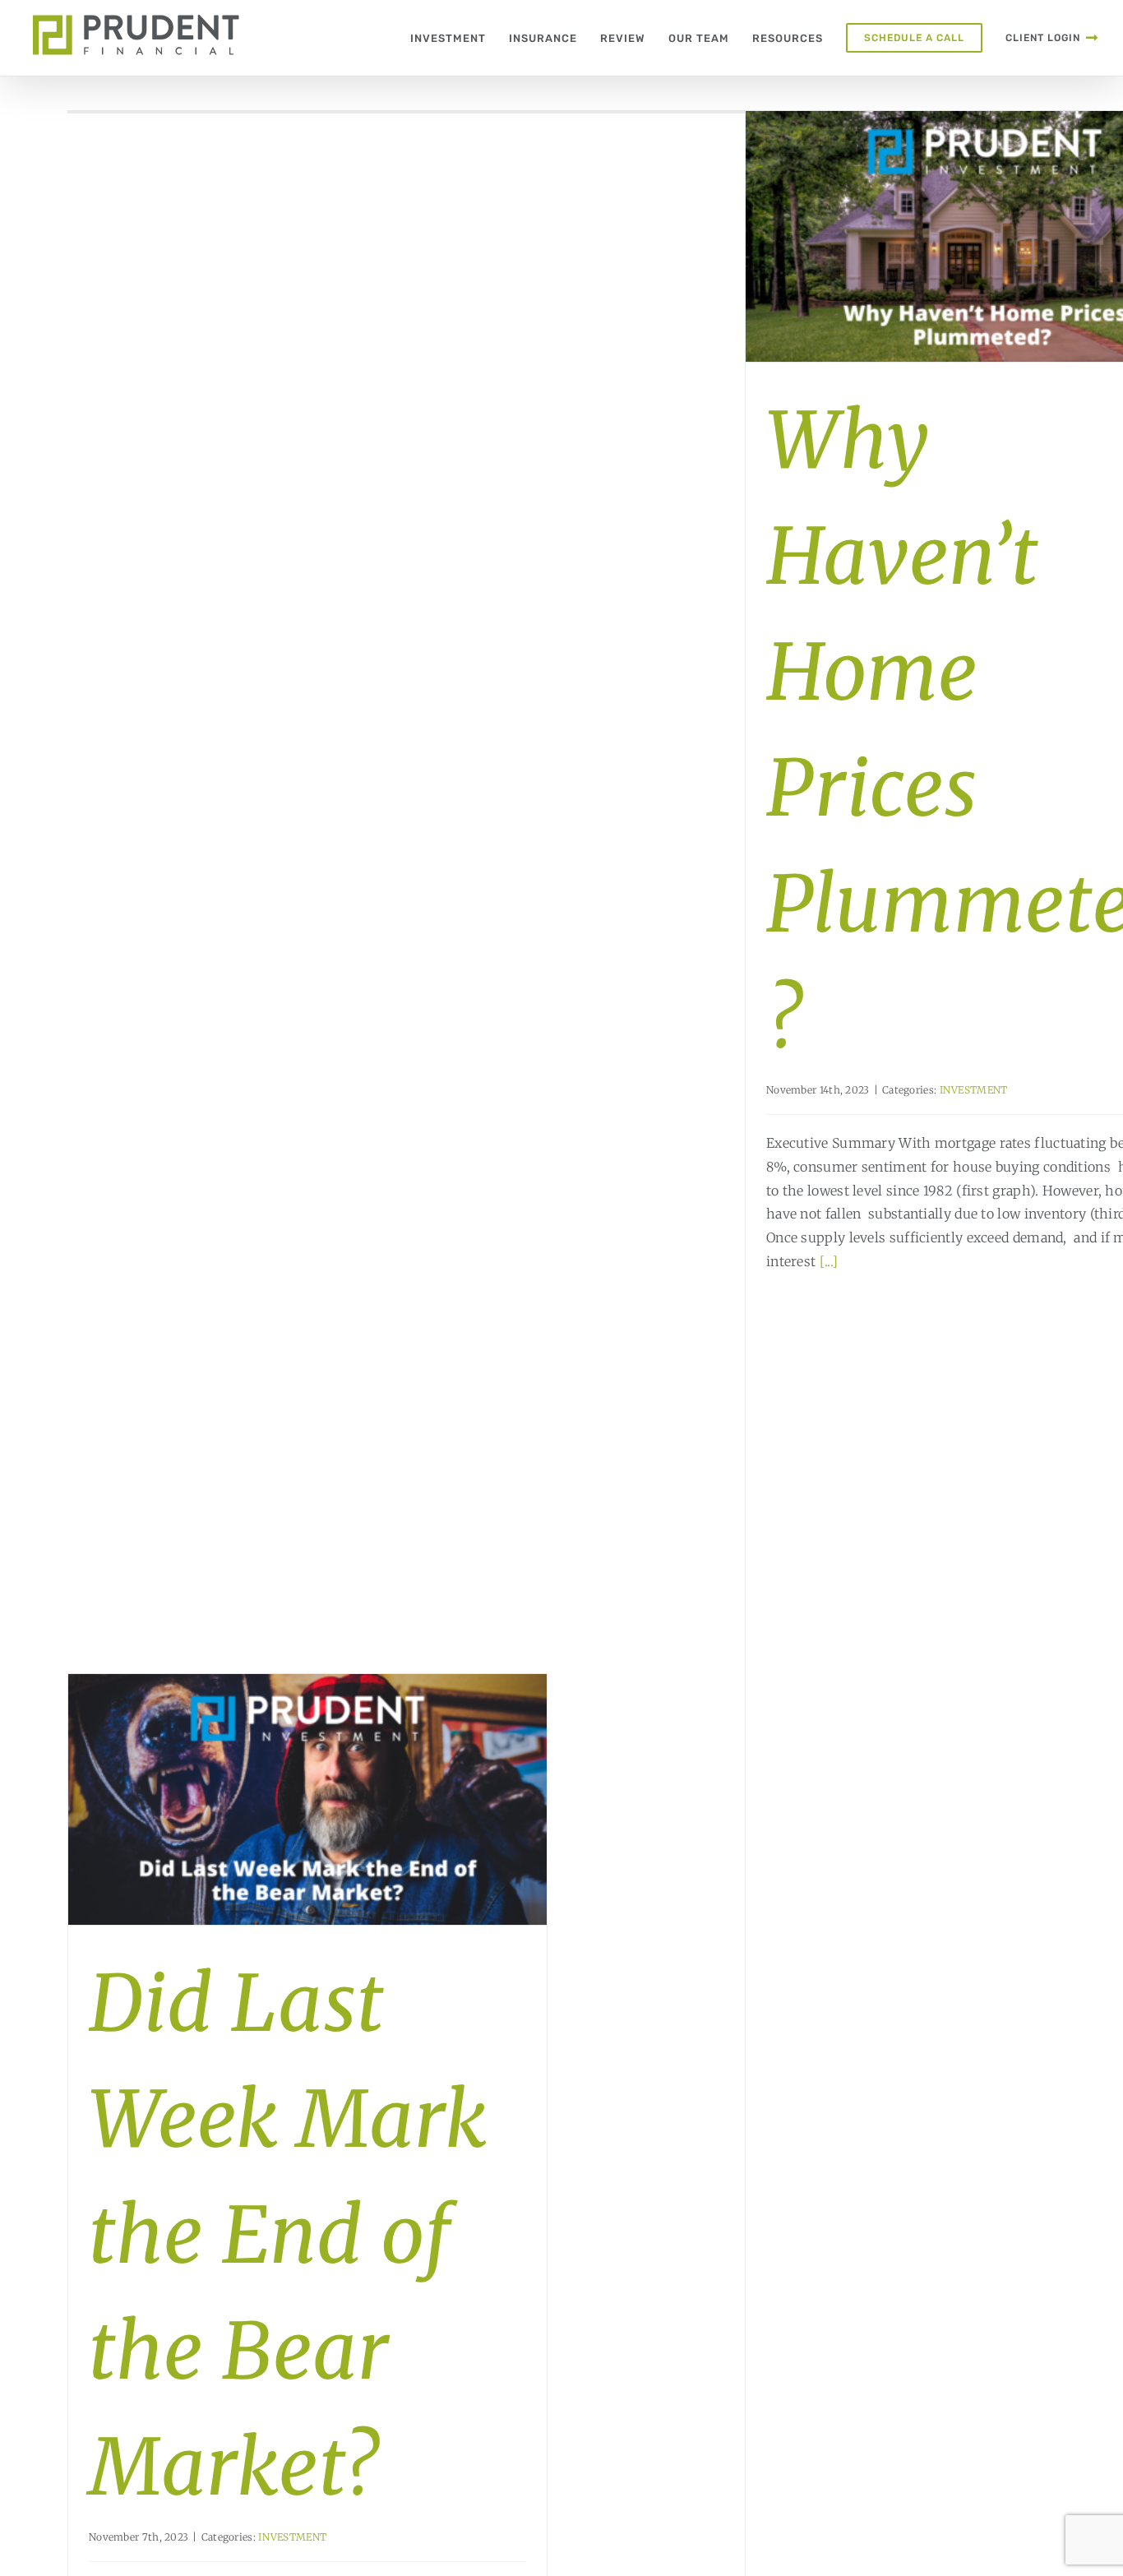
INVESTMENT (974, 1090)
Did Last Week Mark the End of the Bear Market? (288, 2236)
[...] (829, 1261)
